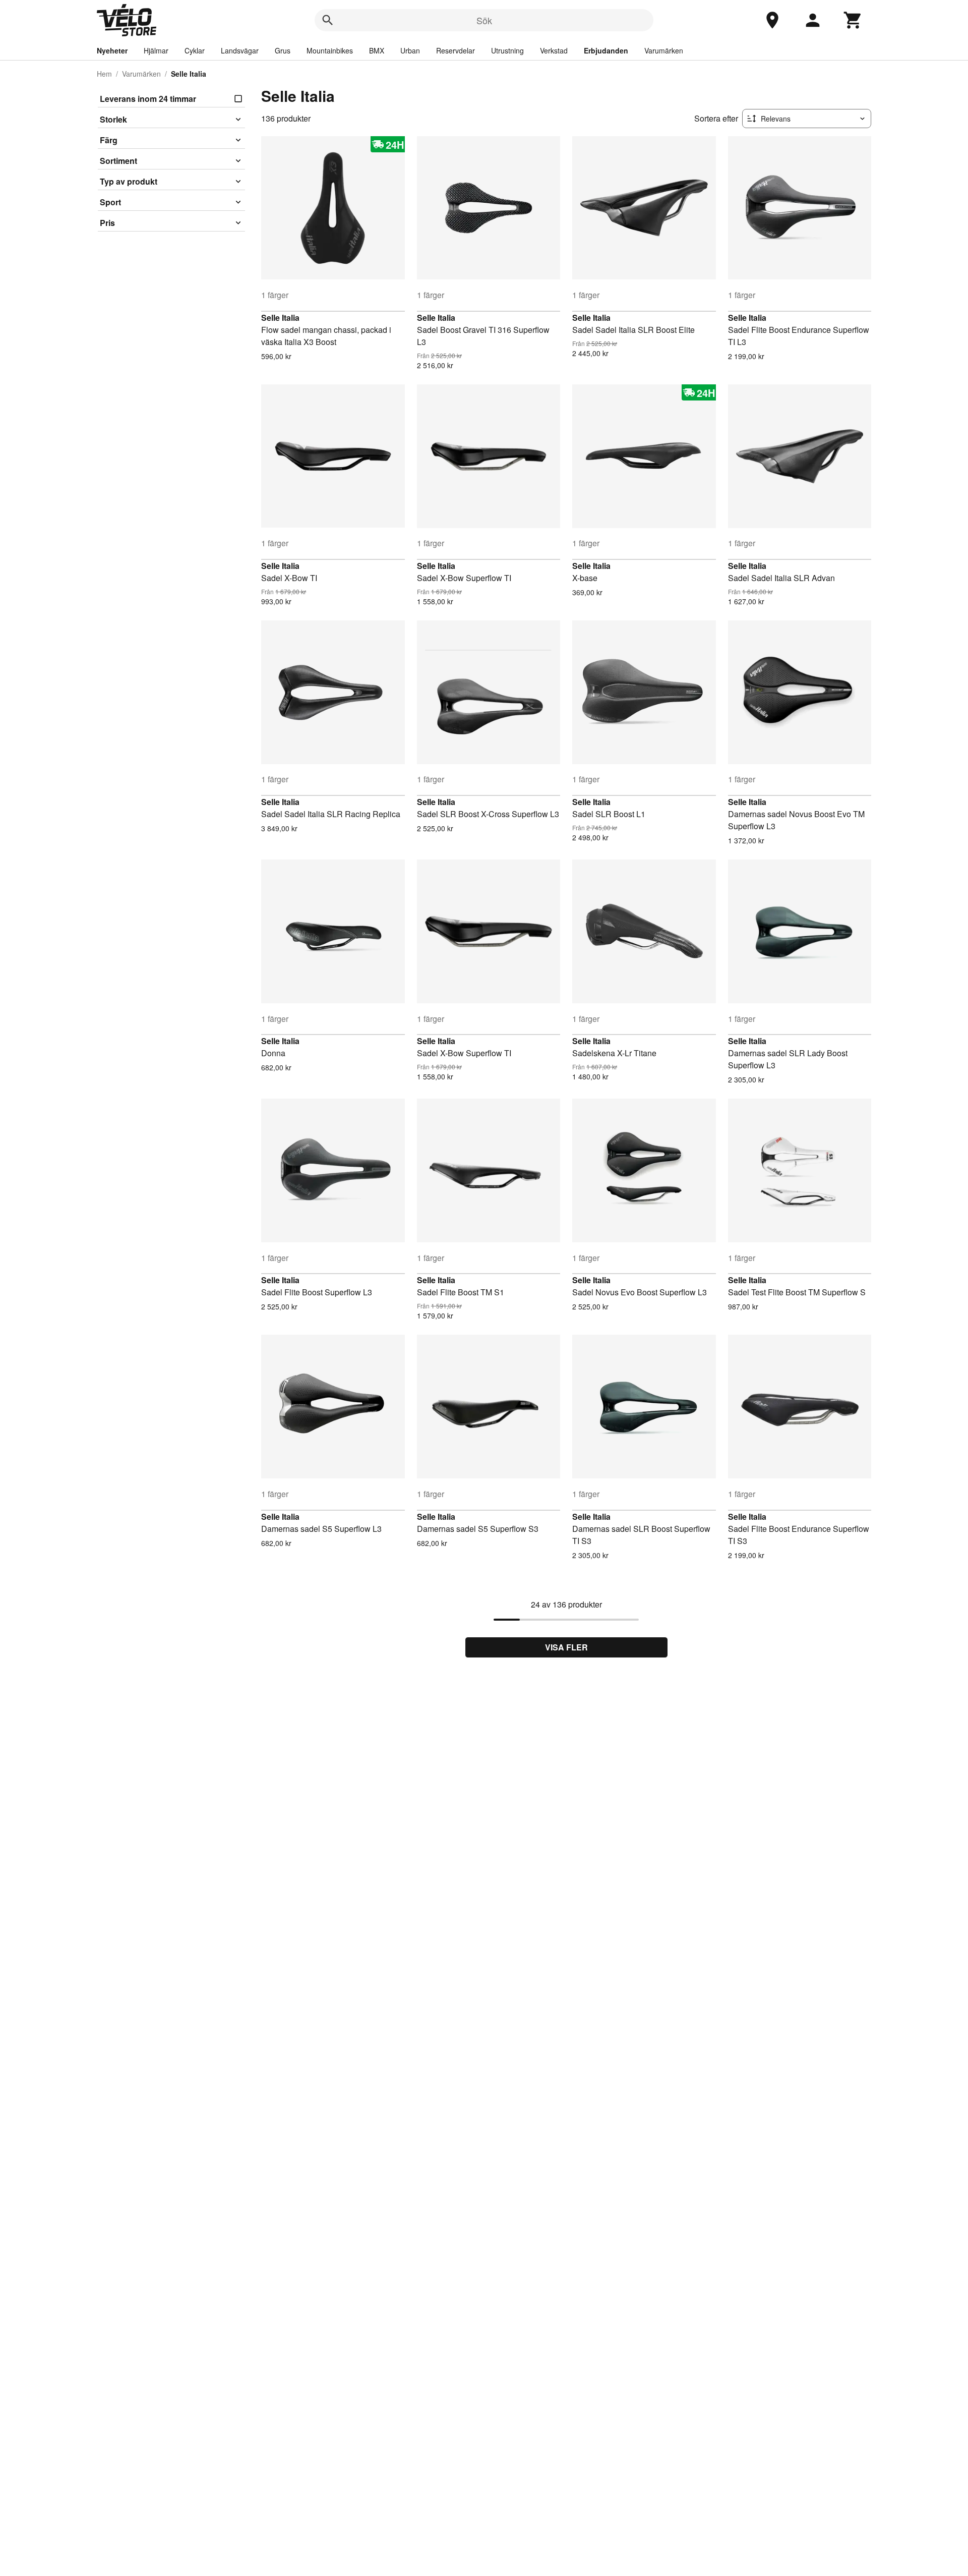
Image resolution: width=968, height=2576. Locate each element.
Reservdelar (456, 50)
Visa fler (566, 1647)
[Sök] (328, 20)
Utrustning (507, 50)
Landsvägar (240, 50)
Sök (484, 20)
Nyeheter (112, 50)
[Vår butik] (772, 20)
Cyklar (195, 50)
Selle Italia (280, 318)
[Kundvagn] (853, 20)
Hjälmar (156, 50)
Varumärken (664, 50)
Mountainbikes (330, 50)
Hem (104, 74)
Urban (410, 50)
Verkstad (554, 50)
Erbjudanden (606, 50)
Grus (283, 50)
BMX (377, 50)
